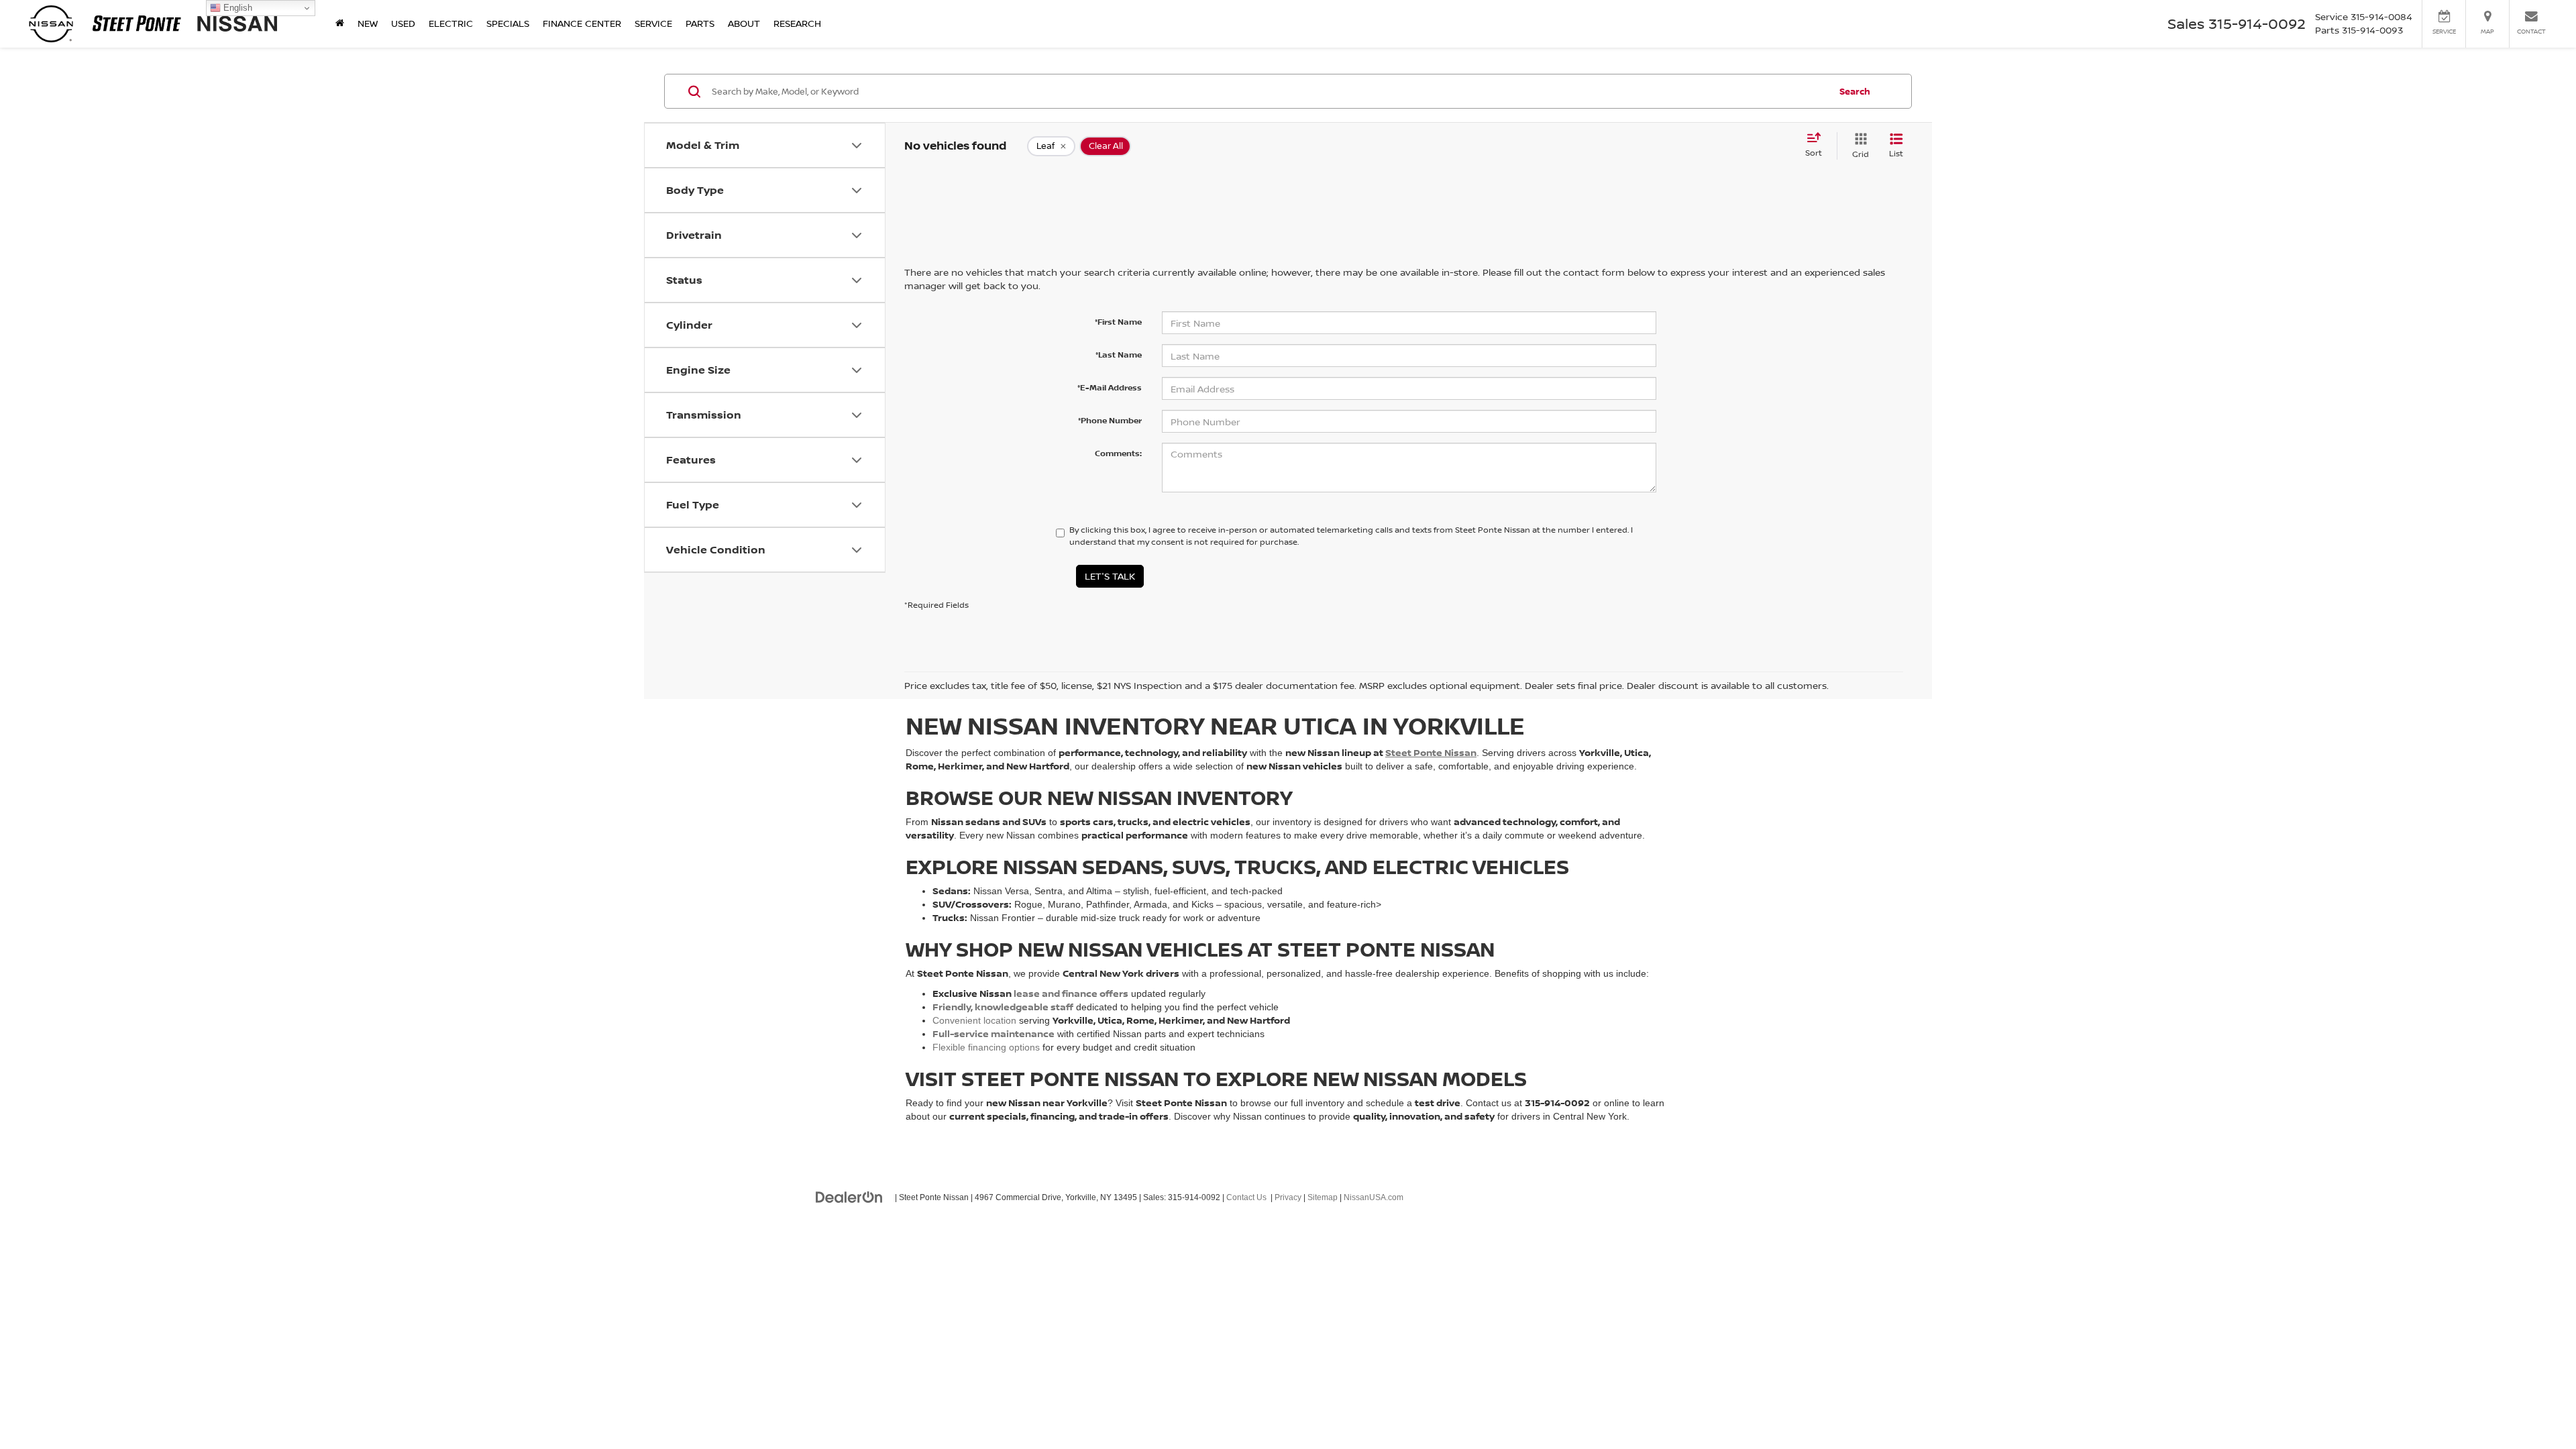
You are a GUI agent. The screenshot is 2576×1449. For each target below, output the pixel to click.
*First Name (1118, 322)
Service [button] (653, 23)
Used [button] (403, 23)
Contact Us (1246, 1197)
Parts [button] (700, 23)
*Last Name (1119, 355)
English (236, 8)
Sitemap (1323, 1197)
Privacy (1288, 1197)
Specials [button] (508, 23)
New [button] (368, 23)
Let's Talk (1110, 576)
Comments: (1118, 453)
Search (1855, 91)
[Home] (340, 23)
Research (797, 23)
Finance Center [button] (582, 23)
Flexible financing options (986, 1047)
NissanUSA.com (1374, 1197)
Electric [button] (451, 23)
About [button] (744, 23)
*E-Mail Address (1110, 387)
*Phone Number (1110, 420)
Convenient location (974, 1020)
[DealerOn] (849, 1197)
